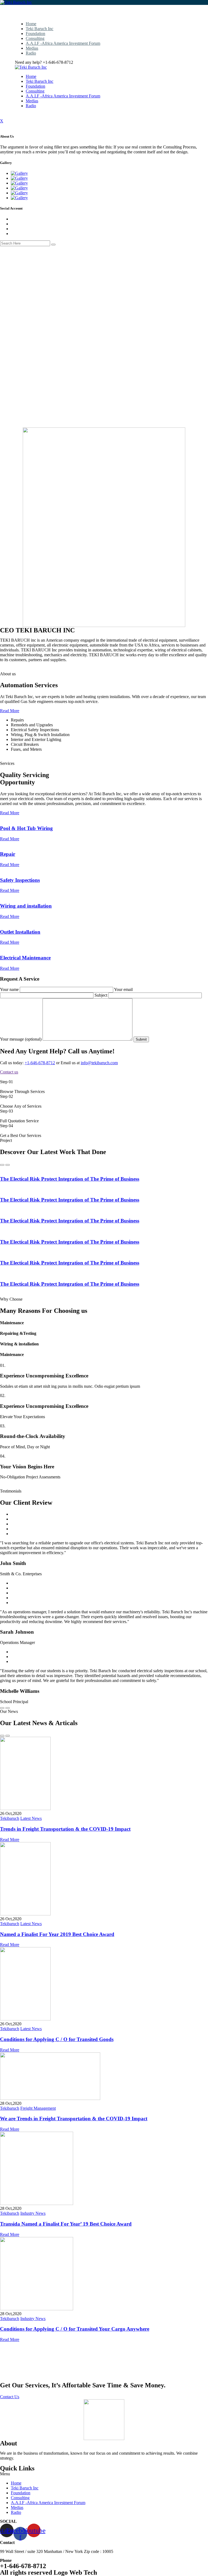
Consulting (35, 38)
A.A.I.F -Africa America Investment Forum (63, 43)
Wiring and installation (26, 906)
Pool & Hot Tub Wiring (26, 828)
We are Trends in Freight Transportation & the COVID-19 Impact (74, 2119)
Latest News (31, 1818)
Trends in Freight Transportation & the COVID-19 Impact (65, 1829)
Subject (101, 995)
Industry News (33, 2213)
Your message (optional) (21, 1039)
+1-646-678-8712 (40, 1063)
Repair (8, 854)
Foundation (35, 34)
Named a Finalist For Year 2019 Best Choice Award (57, 1934)
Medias (32, 48)
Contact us (9, 1072)
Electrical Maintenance (25, 958)
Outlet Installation (20, 932)
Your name (10, 989)
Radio (31, 53)
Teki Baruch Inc (40, 29)
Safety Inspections (20, 880)
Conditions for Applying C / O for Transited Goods (57, 2039)
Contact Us (10, 2397)
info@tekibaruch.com (99, 1063)
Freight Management (38, 2108)
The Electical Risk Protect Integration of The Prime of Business (70, 1179)
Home (31, 24)
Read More (10, 711)
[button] (104, 2474)
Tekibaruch (10, 1818)
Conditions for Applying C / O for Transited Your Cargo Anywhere (75, 2329)
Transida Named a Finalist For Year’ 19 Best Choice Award (66, 2224)
